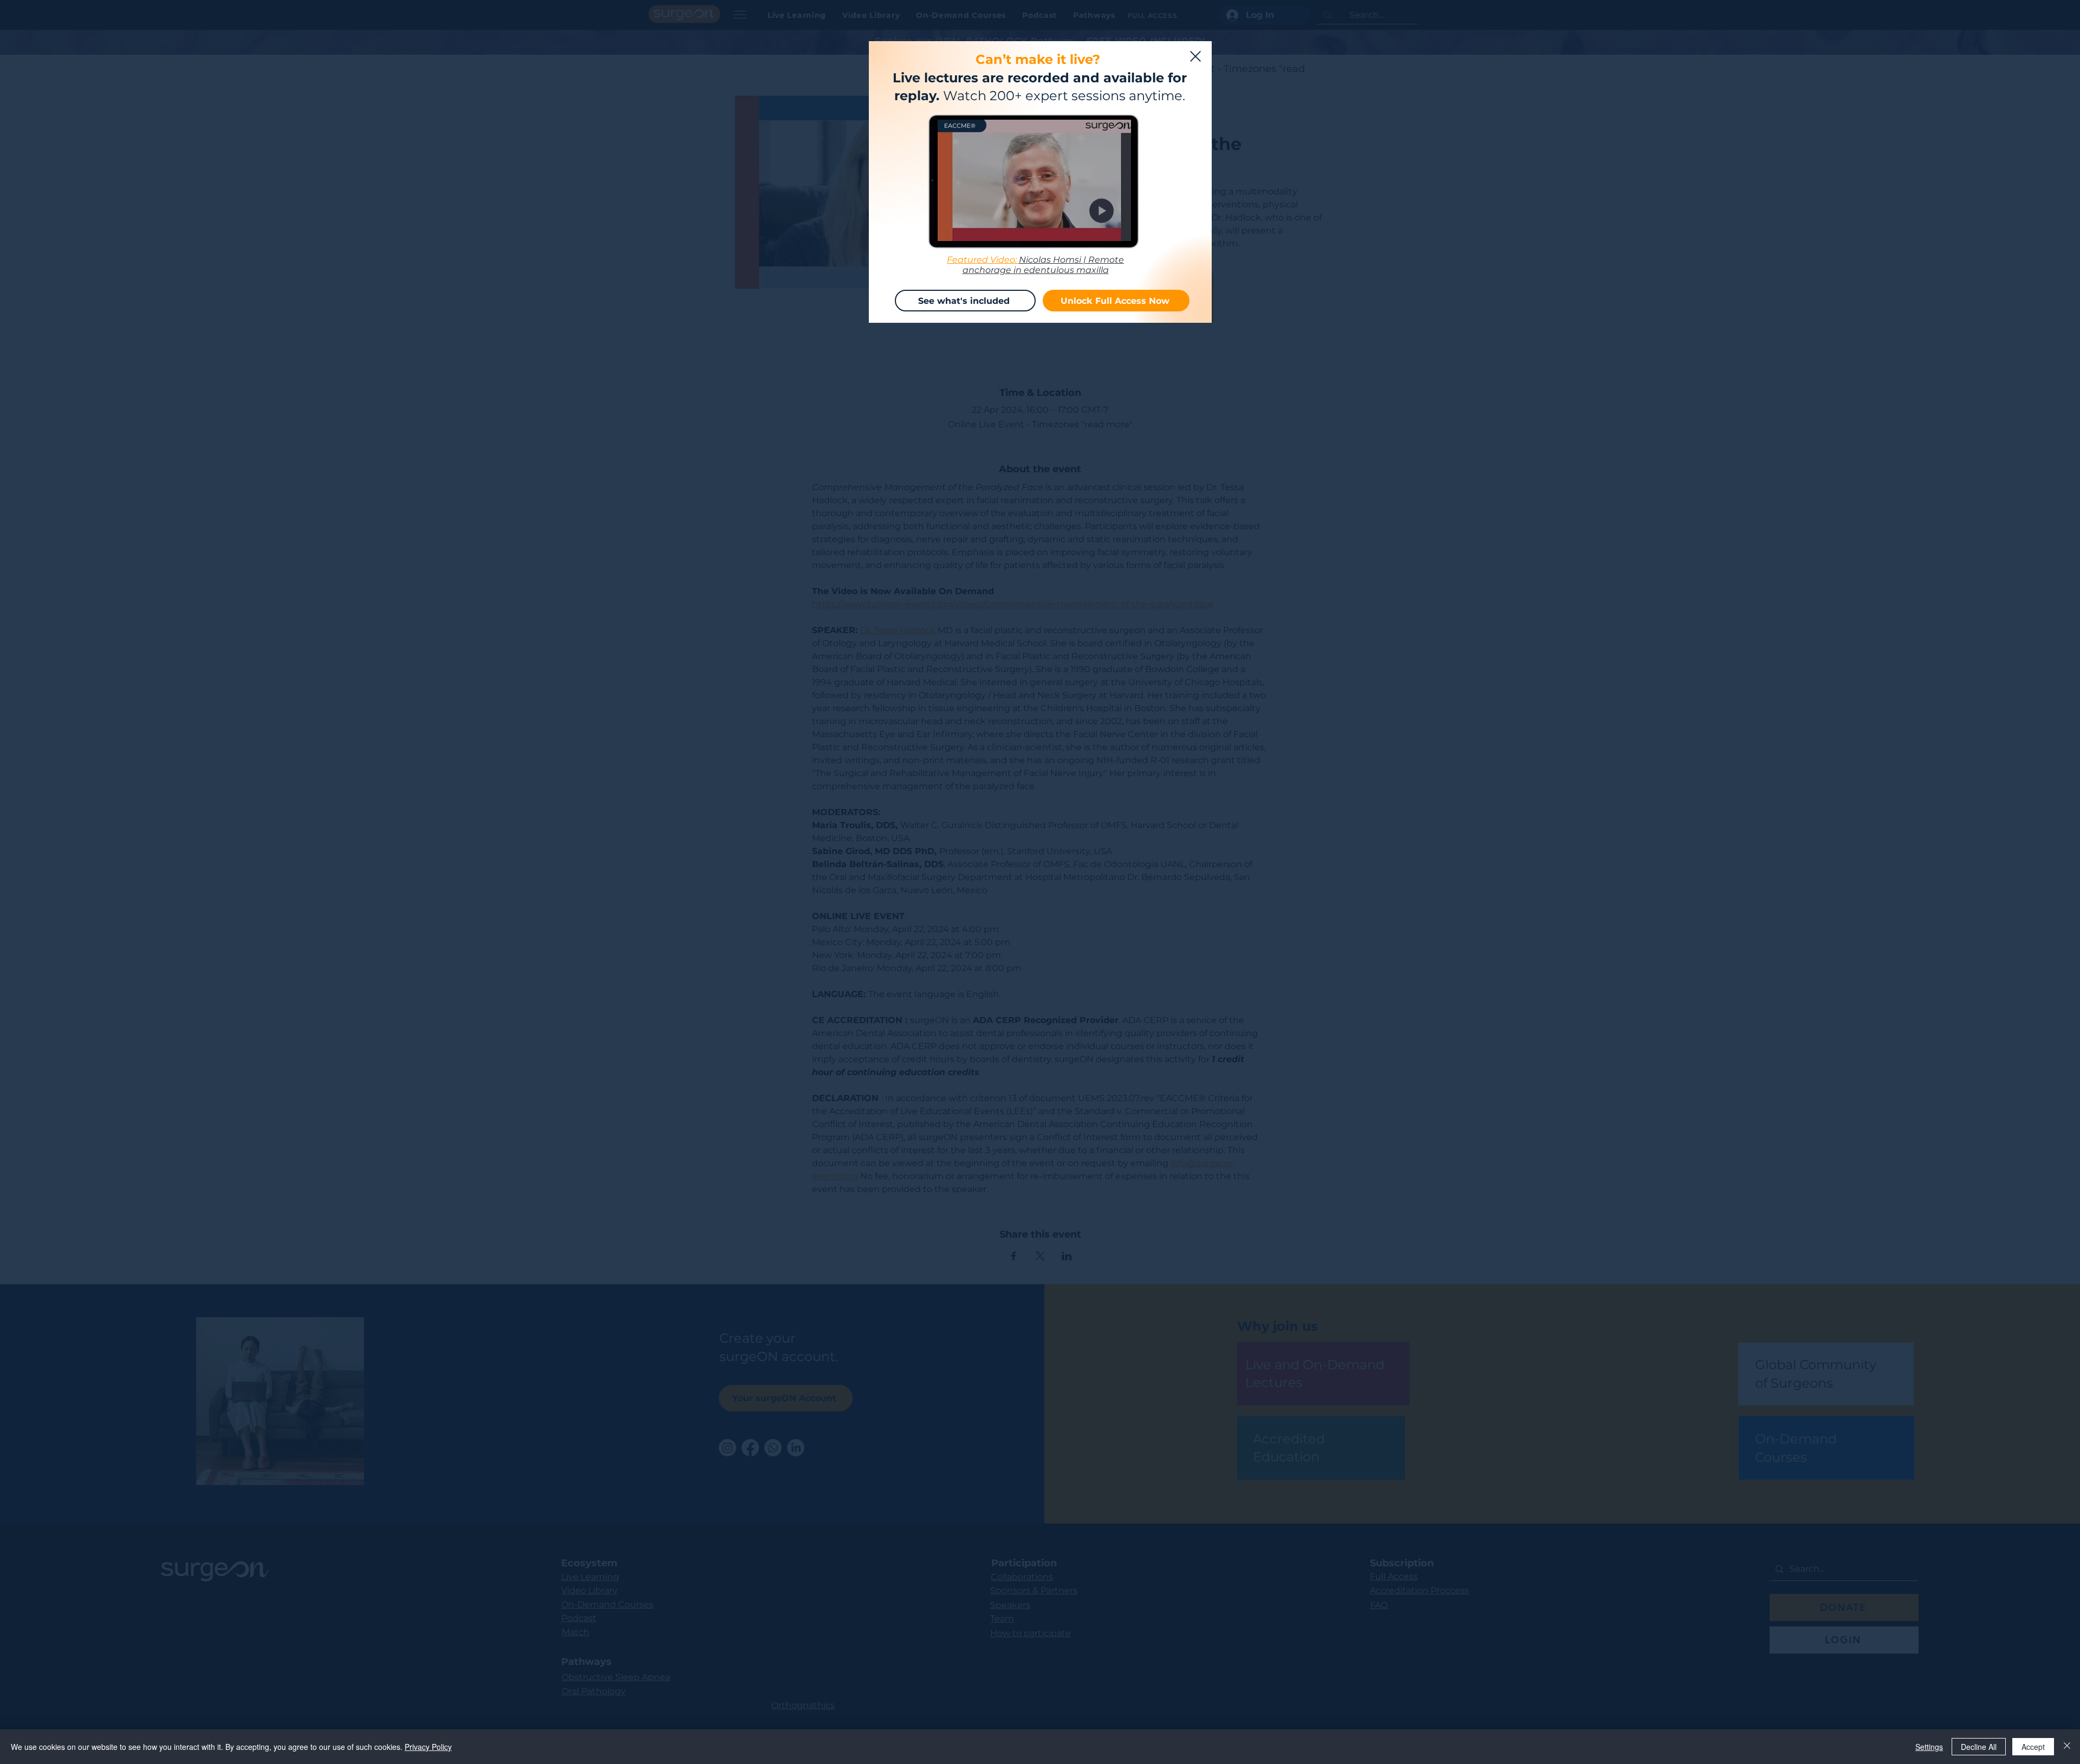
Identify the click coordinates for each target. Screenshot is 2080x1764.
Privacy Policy (428, 1747)
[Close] (2067, 1747)
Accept (2033, 1747)
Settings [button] (1929, 1747)
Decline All (1979, 1747)
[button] (1195, 56)
